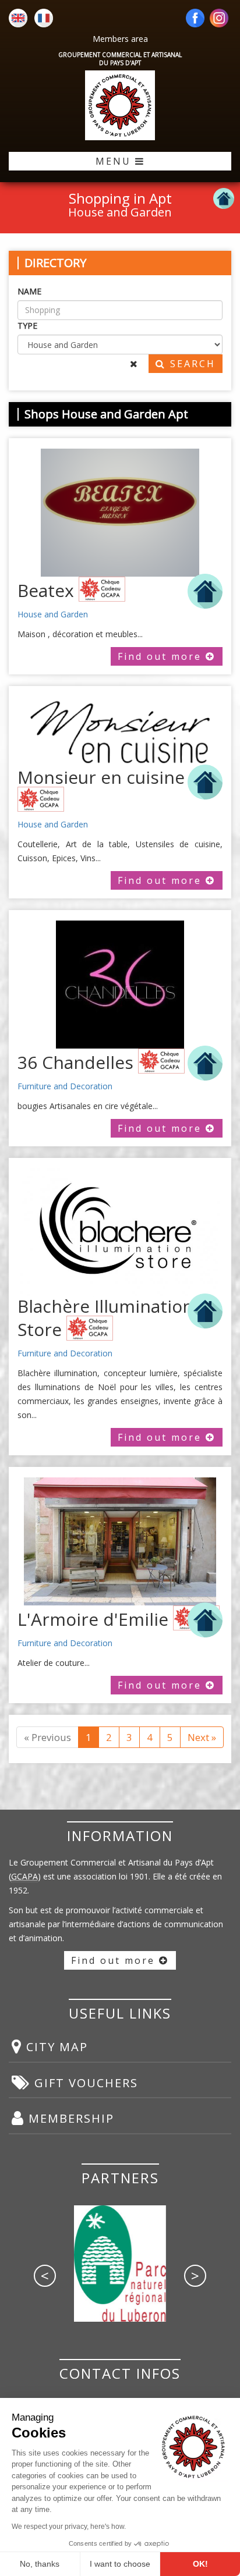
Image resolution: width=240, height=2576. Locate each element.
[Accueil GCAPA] (120, 105)
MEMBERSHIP (69, 2118)
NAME (29, 291)
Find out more (162, 656)
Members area (120, 39)
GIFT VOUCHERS (84, 2083)
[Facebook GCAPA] (195, 19)
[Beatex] (120, 513)
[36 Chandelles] (120, 985)
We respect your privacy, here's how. (69, 2527)
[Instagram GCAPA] (219, 19)
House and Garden (53, 614)
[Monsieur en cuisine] (120, 732)
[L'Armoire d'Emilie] (120, 1541)
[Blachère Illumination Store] (120, 1232)
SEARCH (191, 364)
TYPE (27, 326)
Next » (202, 1737)
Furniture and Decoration (65, 1086)
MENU (115, 161)
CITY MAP (55, 2047)
